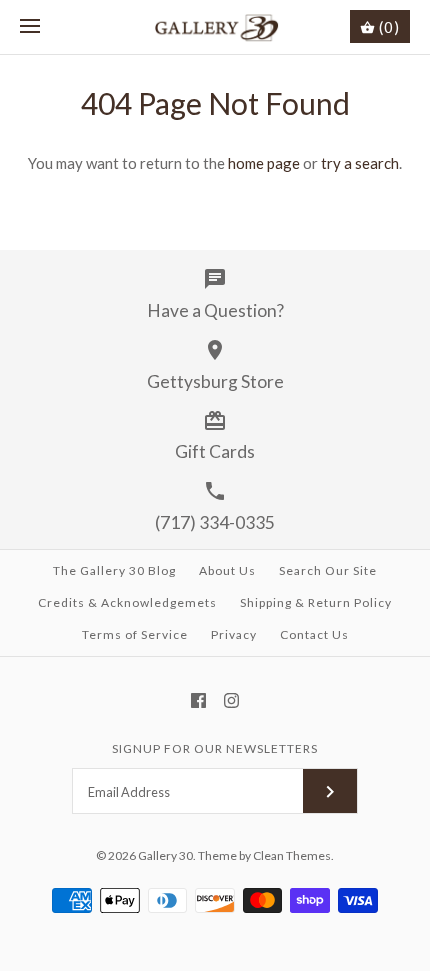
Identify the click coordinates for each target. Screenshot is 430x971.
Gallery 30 (165, 855)
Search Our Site (328, 570)
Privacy (234, 634)
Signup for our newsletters (215, 748)
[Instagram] (231, 700)
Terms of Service (135, 634)
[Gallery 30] (215, 27)
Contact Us (314, 634)
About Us (227, 570)
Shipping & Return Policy (316, 602)
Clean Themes (292, 855)
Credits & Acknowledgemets (127, 602)
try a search (360, 163)
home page (264, 163)
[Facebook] (198, 700)
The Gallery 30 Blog (114, 570)
